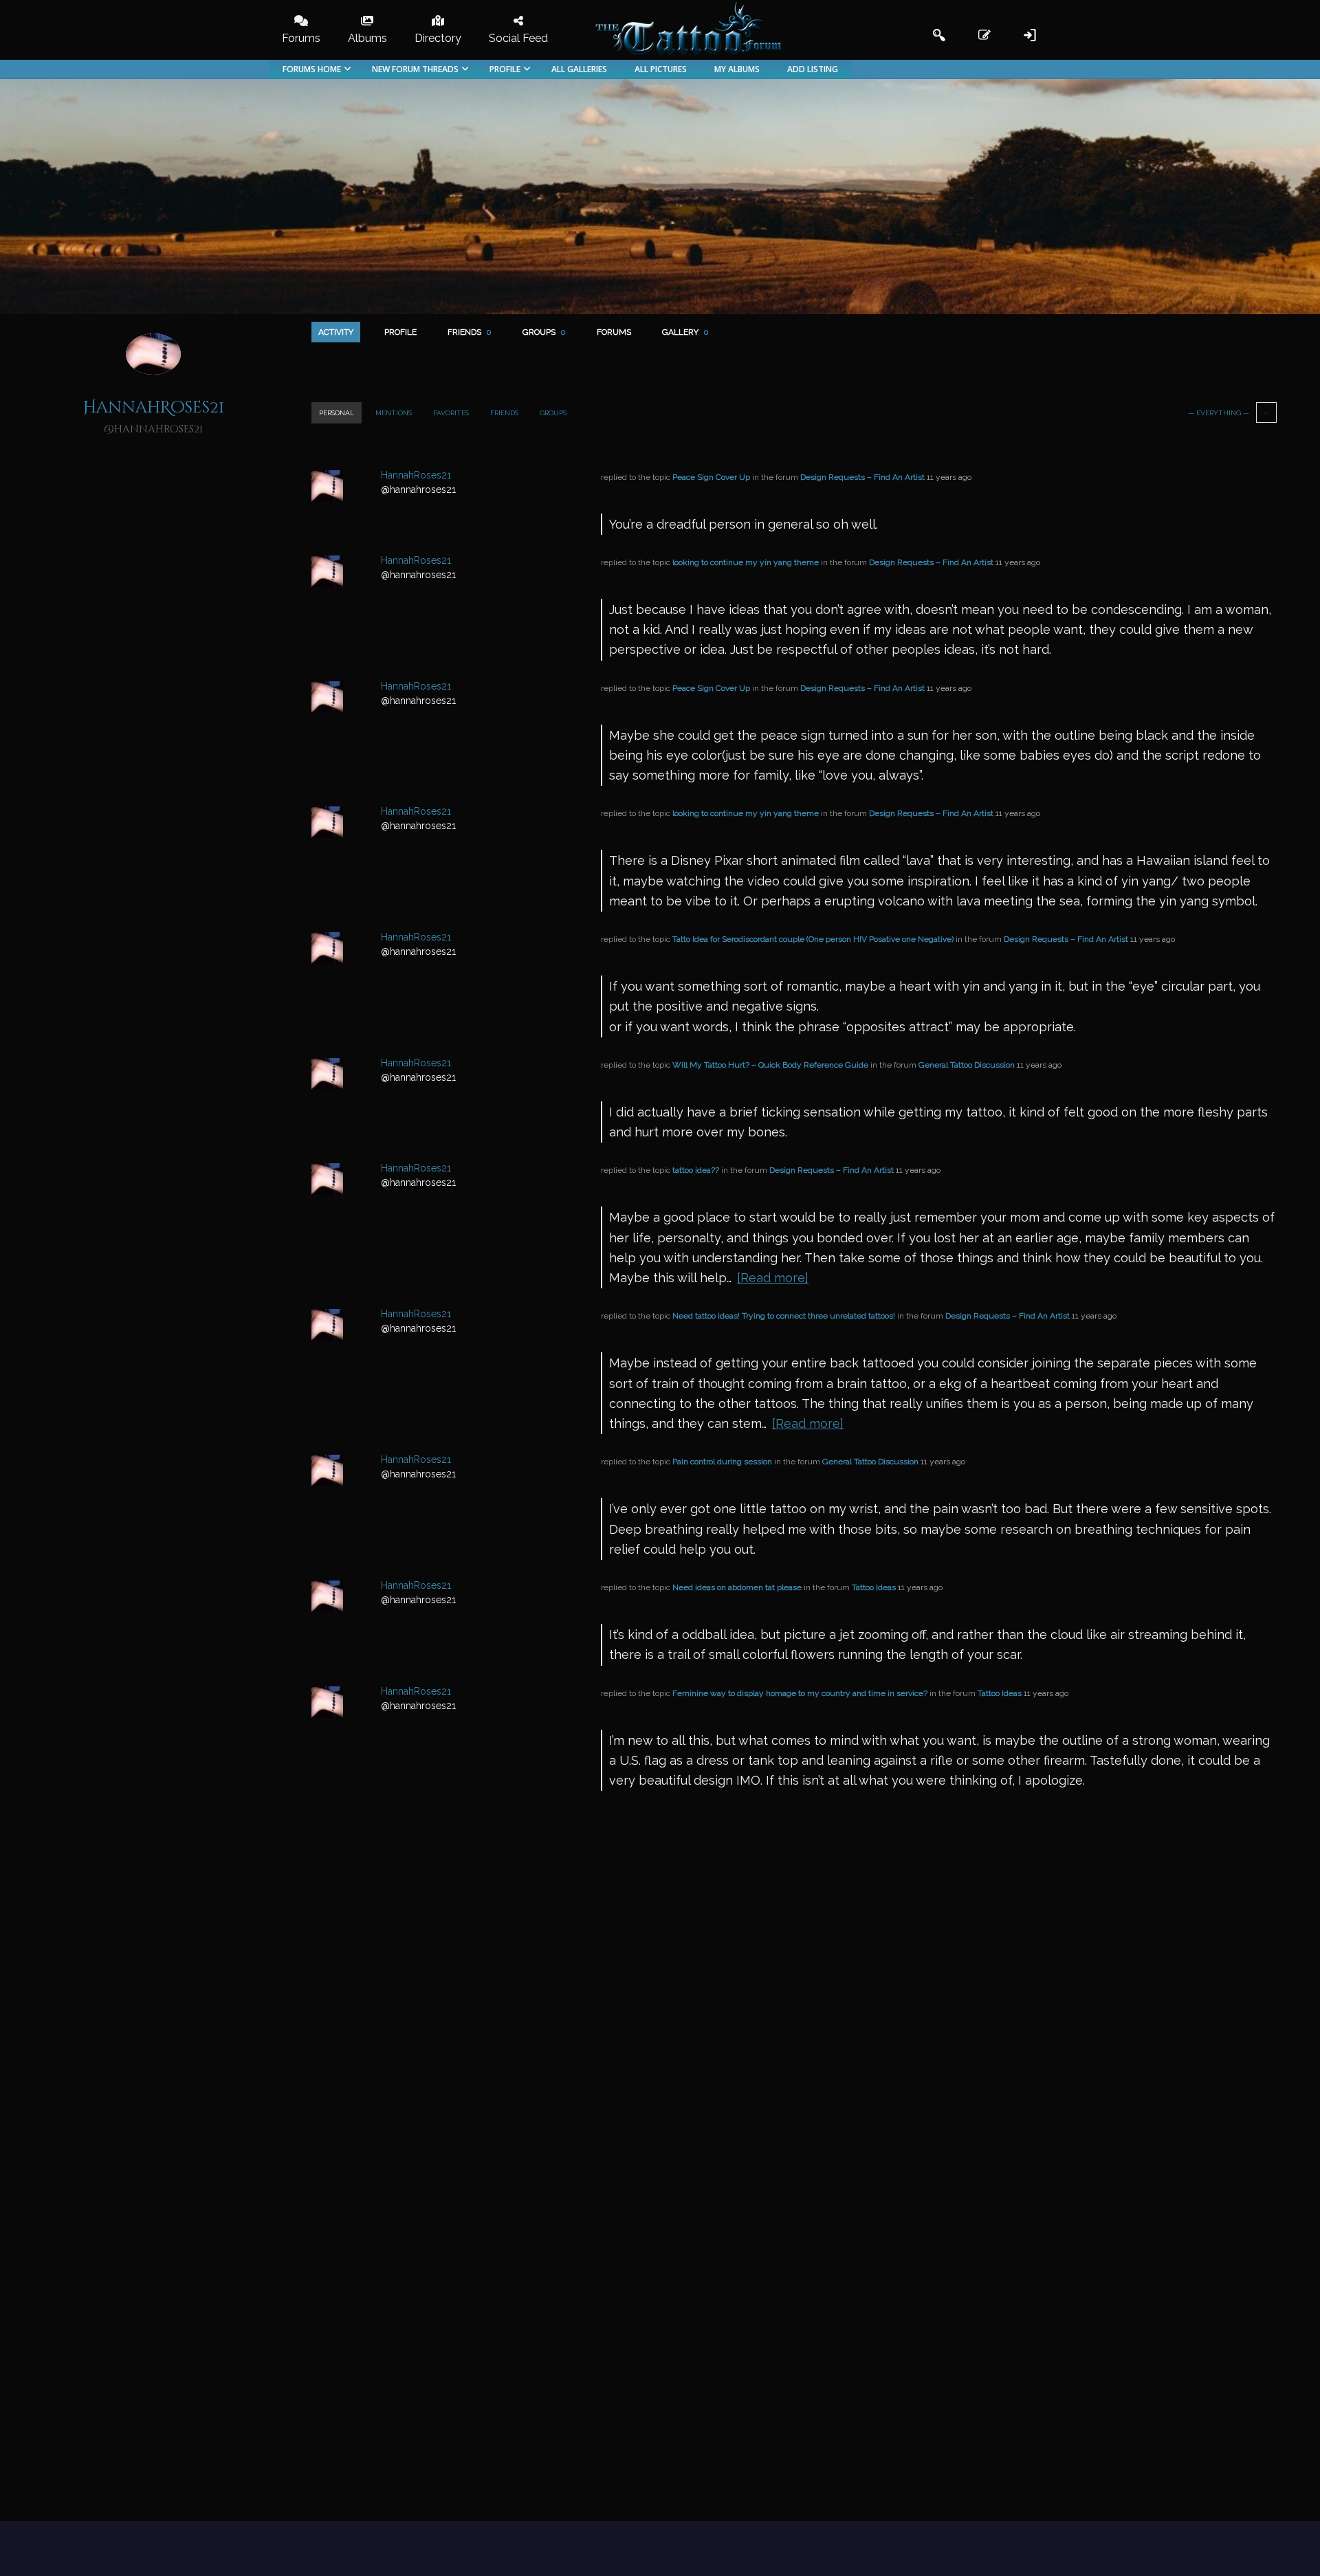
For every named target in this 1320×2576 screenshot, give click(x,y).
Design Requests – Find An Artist (862, 477)
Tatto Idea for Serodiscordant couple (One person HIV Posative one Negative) (813, 939)
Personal (337, 413)
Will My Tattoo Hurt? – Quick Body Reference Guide (770, 1065)
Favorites (451, 413)
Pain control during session (722, 1462)
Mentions (394, 413)
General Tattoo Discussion (967, 1065)
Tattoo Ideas (874, 1587)
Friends (470, 332)
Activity (336, 332)
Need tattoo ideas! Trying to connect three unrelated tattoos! (784, 1316)
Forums (614, 332)
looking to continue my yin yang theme (746, 562)
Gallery (685, 332)
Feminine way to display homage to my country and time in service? (800, 1693)
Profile (400, 332)
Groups (544, 332)
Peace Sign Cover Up (711, 477)
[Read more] (773, 1278)
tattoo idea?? (696, 1170)
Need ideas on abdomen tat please (737, 1587)
